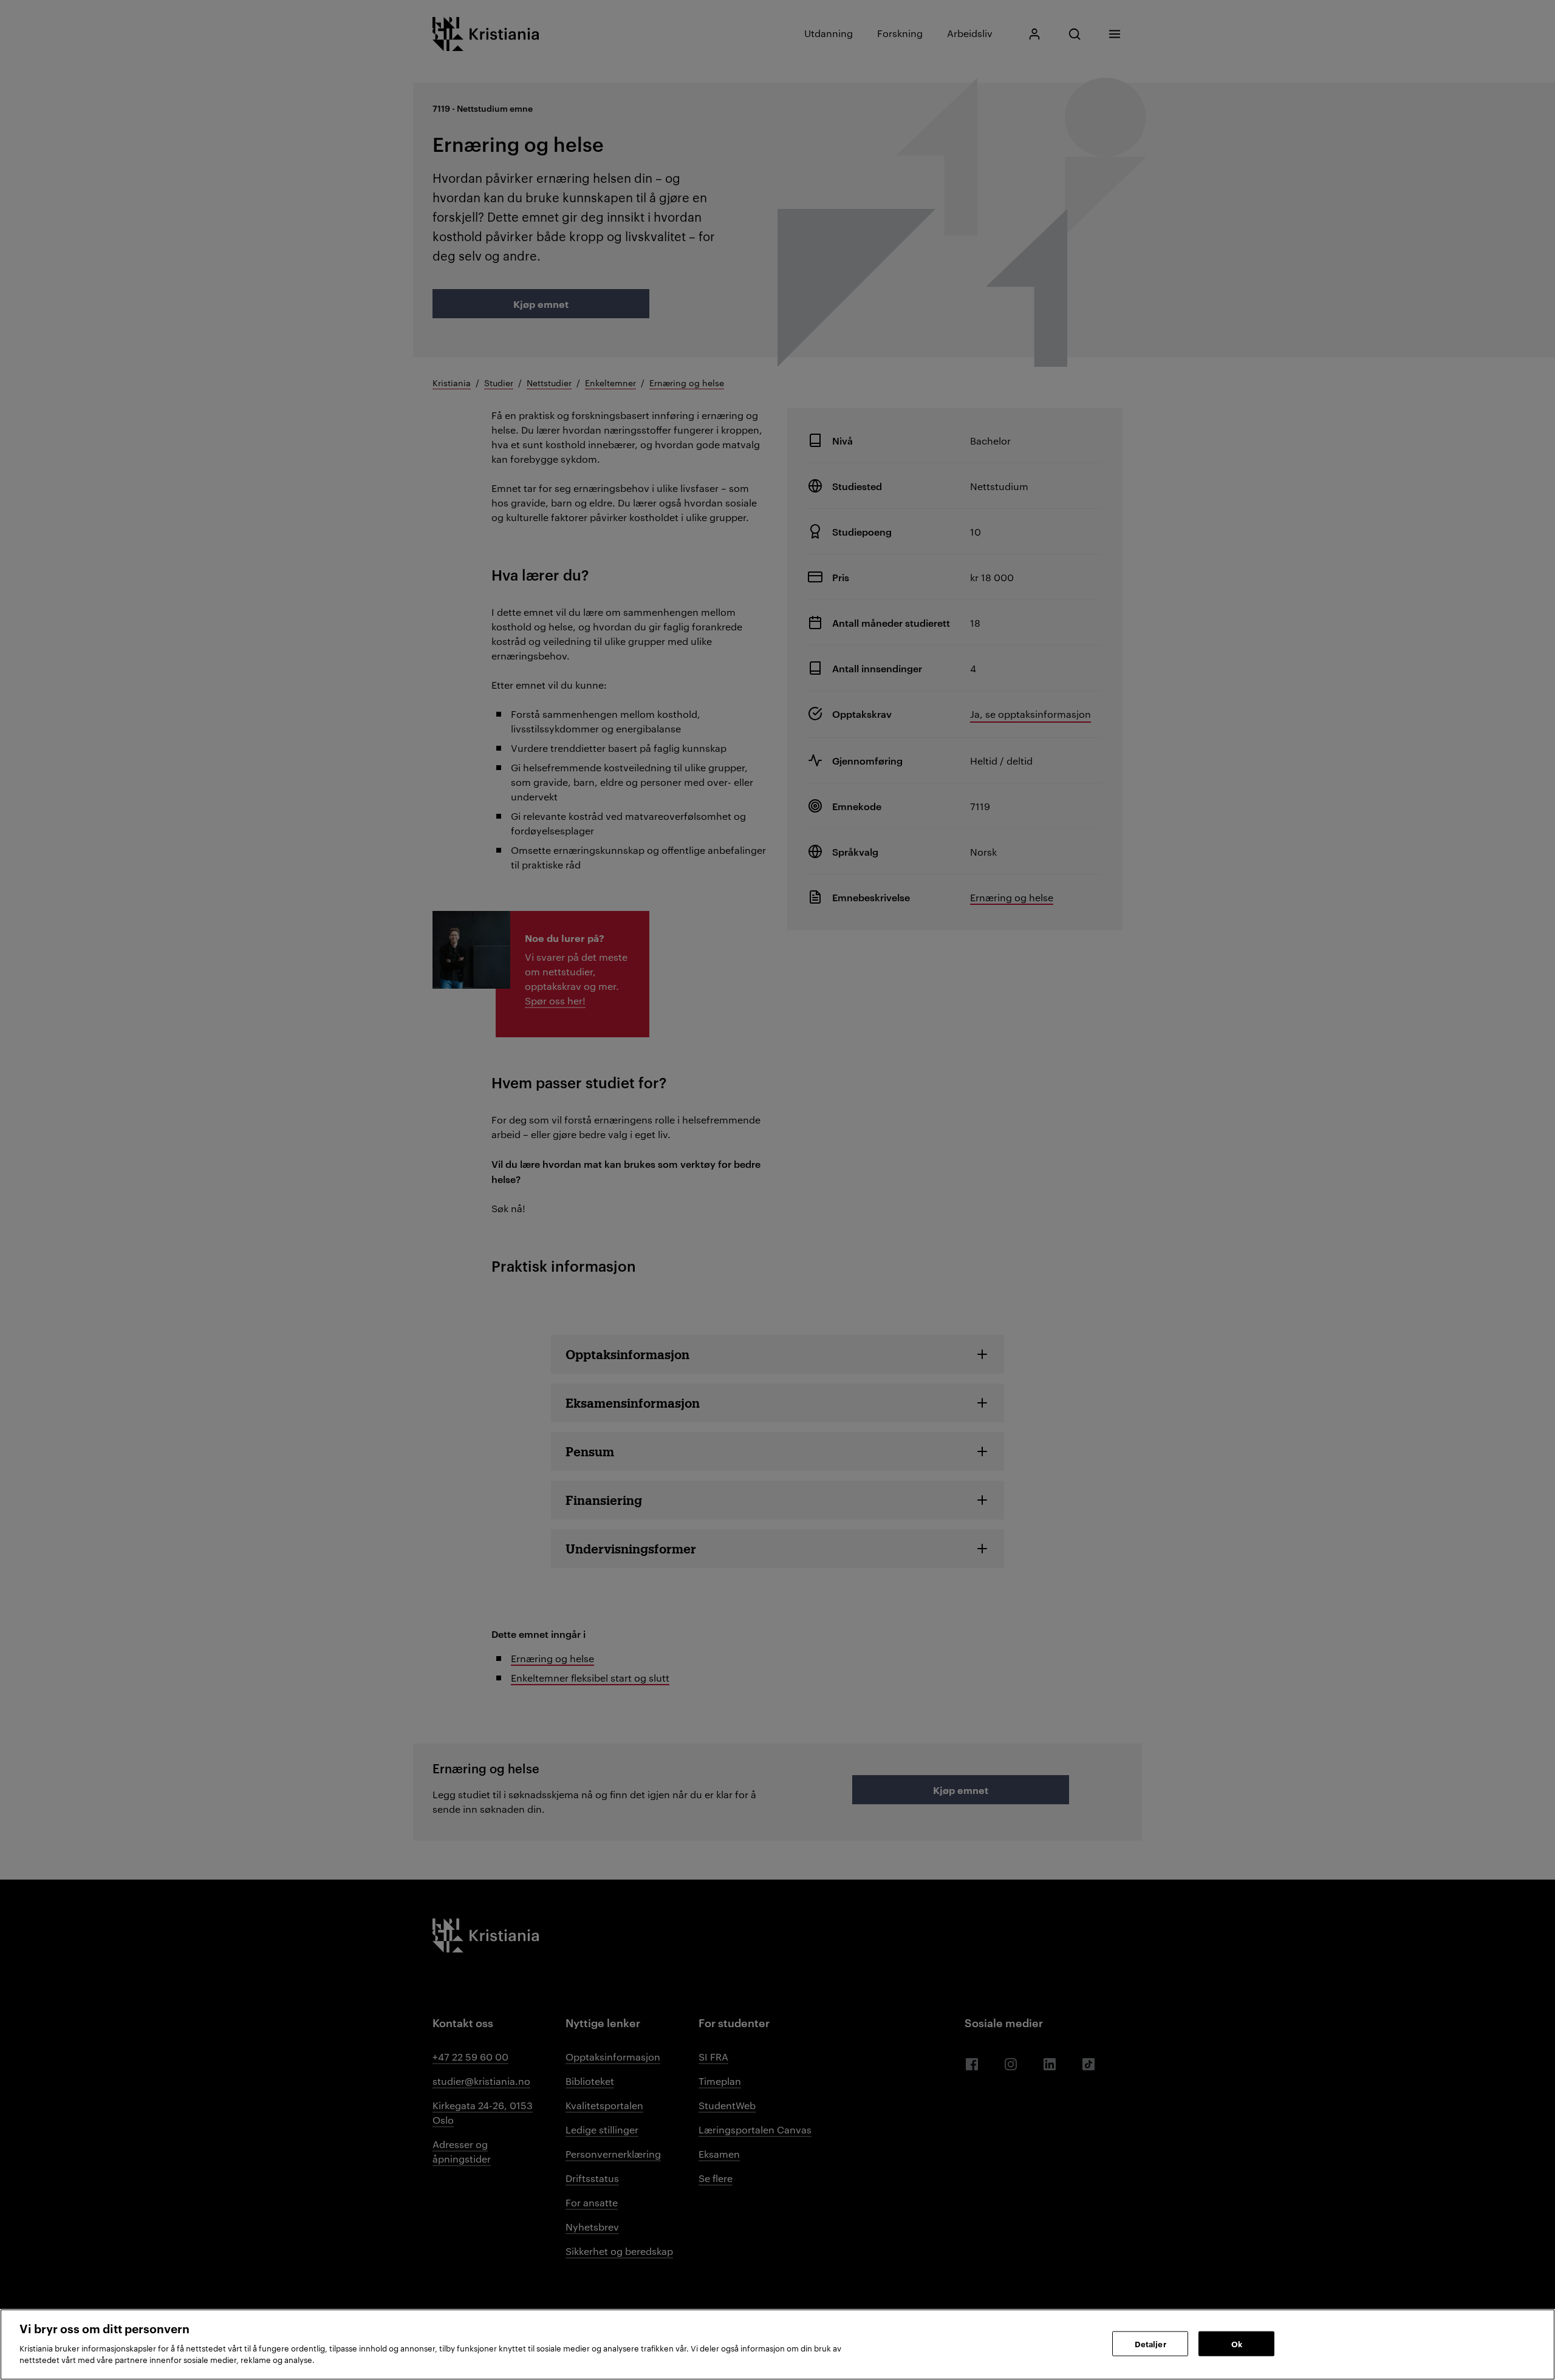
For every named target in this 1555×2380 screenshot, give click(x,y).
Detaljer (1150, 2343)
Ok (1237, 2343)
